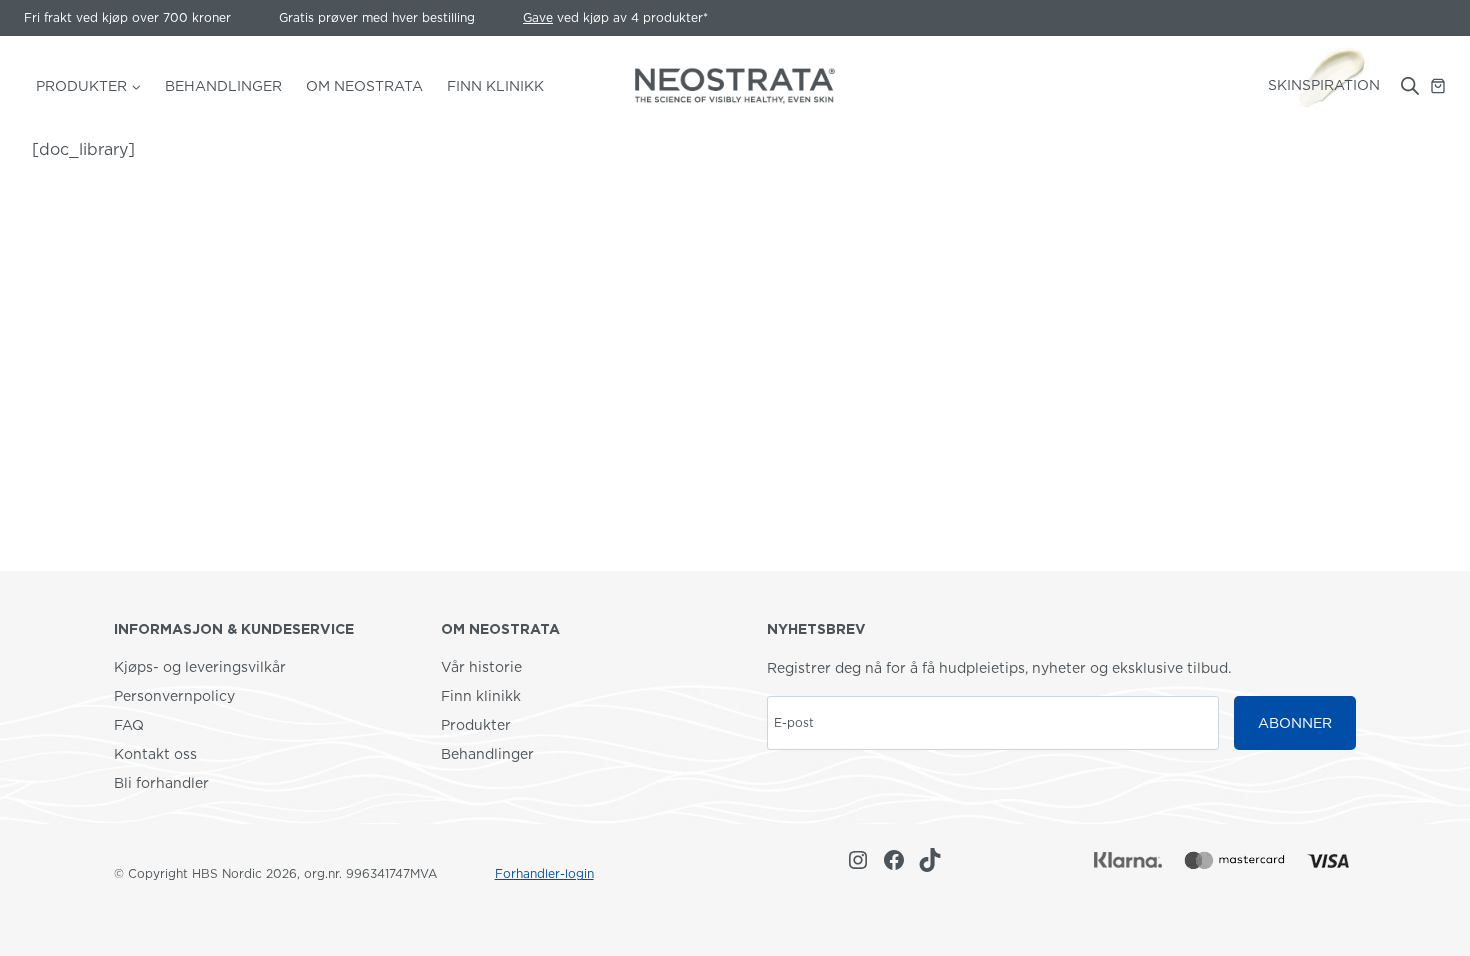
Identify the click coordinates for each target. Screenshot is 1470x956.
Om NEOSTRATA (364, 86)
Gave (538, 17)
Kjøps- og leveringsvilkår (200, 667)
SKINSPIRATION (1324, 85)
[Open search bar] (1410, 86)
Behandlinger (223, 86)
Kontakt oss (155, 754)
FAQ (129, 725)
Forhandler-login (544, 873)
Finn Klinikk (495, 86)
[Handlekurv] (1438, 86)
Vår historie (481, 667)
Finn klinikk (481, 696)
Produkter (476, 725)
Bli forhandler (161, 783)
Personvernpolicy (174, 696)
